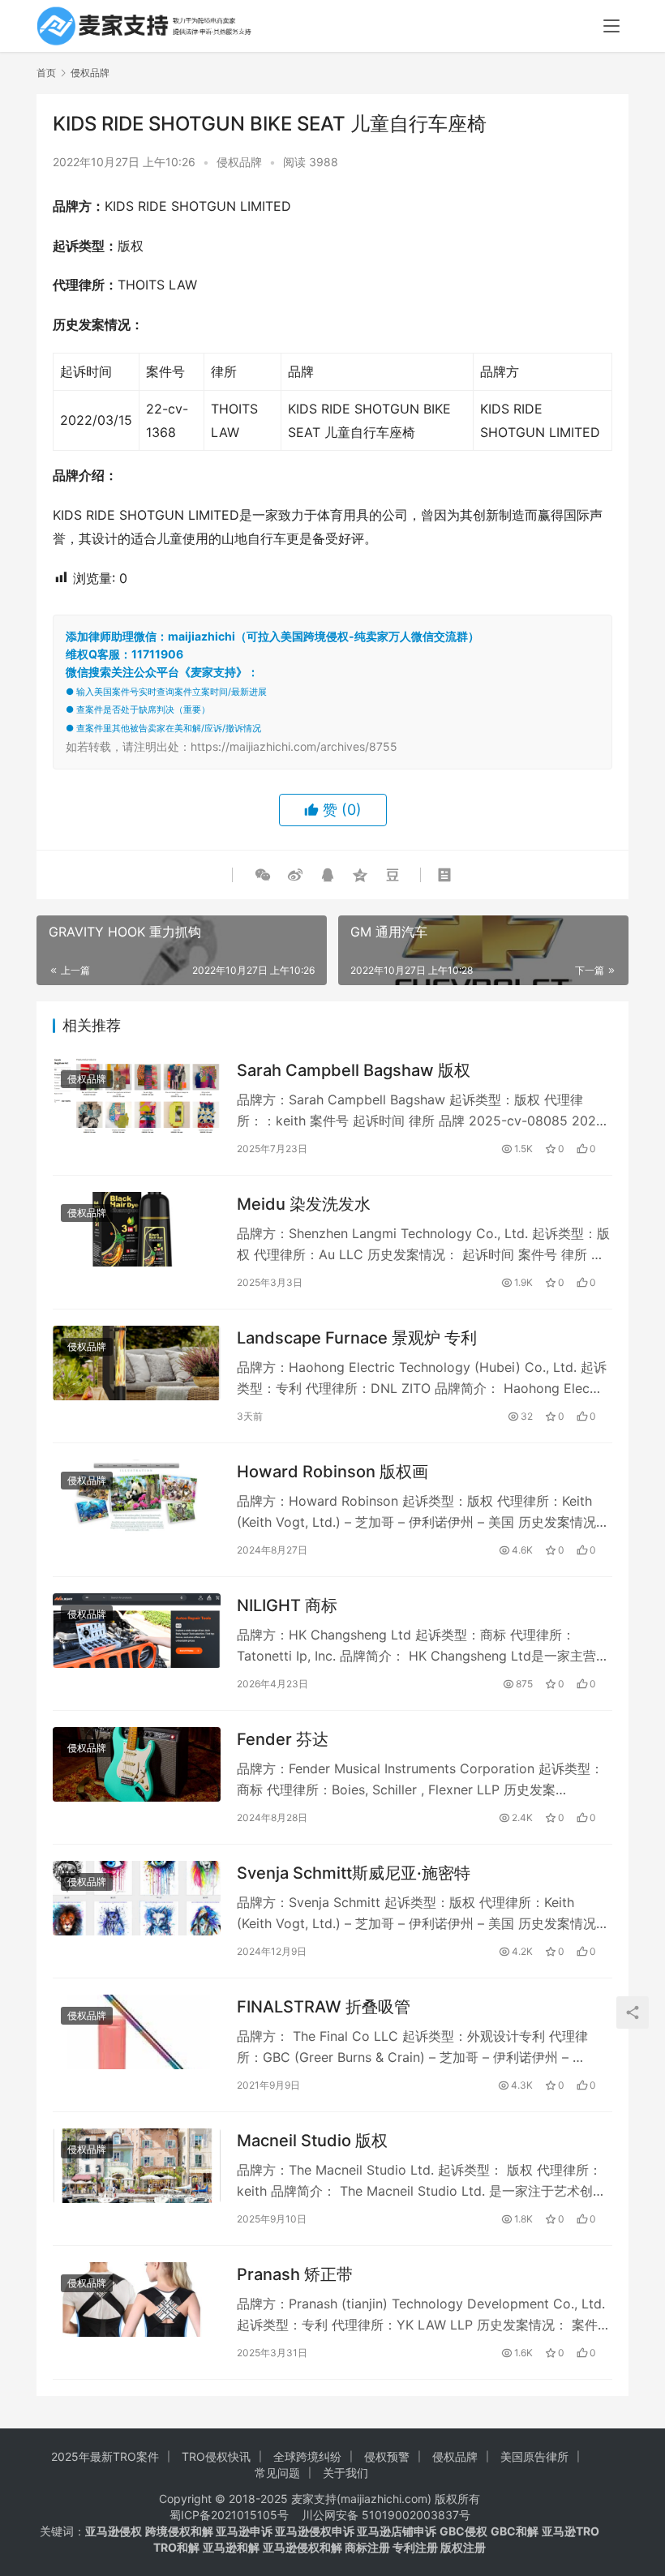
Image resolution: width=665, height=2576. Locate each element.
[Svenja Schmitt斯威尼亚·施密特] (137, 1898)
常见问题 (277, 2473)
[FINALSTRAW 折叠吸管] (137, 2032)
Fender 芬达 (283, 1739)
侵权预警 (387, 2456)
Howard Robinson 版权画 (332, 1472)
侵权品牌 (239, 162)
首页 (46, 73)
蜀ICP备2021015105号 (229, 2515)
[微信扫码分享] (263, 875)
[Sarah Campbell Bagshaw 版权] (137, 1095)
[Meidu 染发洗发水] (137, 1229)
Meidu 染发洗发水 (304, 1204)
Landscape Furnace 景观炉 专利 (357, 1338)
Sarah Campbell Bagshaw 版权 (354, 1070)
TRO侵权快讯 (216, 2456)
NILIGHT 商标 (287, 1605)
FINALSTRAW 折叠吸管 (324, 2007)
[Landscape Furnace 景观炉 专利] (137, 1363)
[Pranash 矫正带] (137, 2300)
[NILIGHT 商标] (137, 1631)
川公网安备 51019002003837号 (386, 2515)
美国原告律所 (534, 2456)
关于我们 (345, 2473)
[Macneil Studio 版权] (137, 2166)
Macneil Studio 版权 (312, 2141)
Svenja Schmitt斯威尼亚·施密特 (354, 1873)
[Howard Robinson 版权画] (137, 1497)
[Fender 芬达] (137, 1764)
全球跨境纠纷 (307, 2456)
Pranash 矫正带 (295, 2274)
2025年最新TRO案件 (105, 2456)
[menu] (611, 26)
